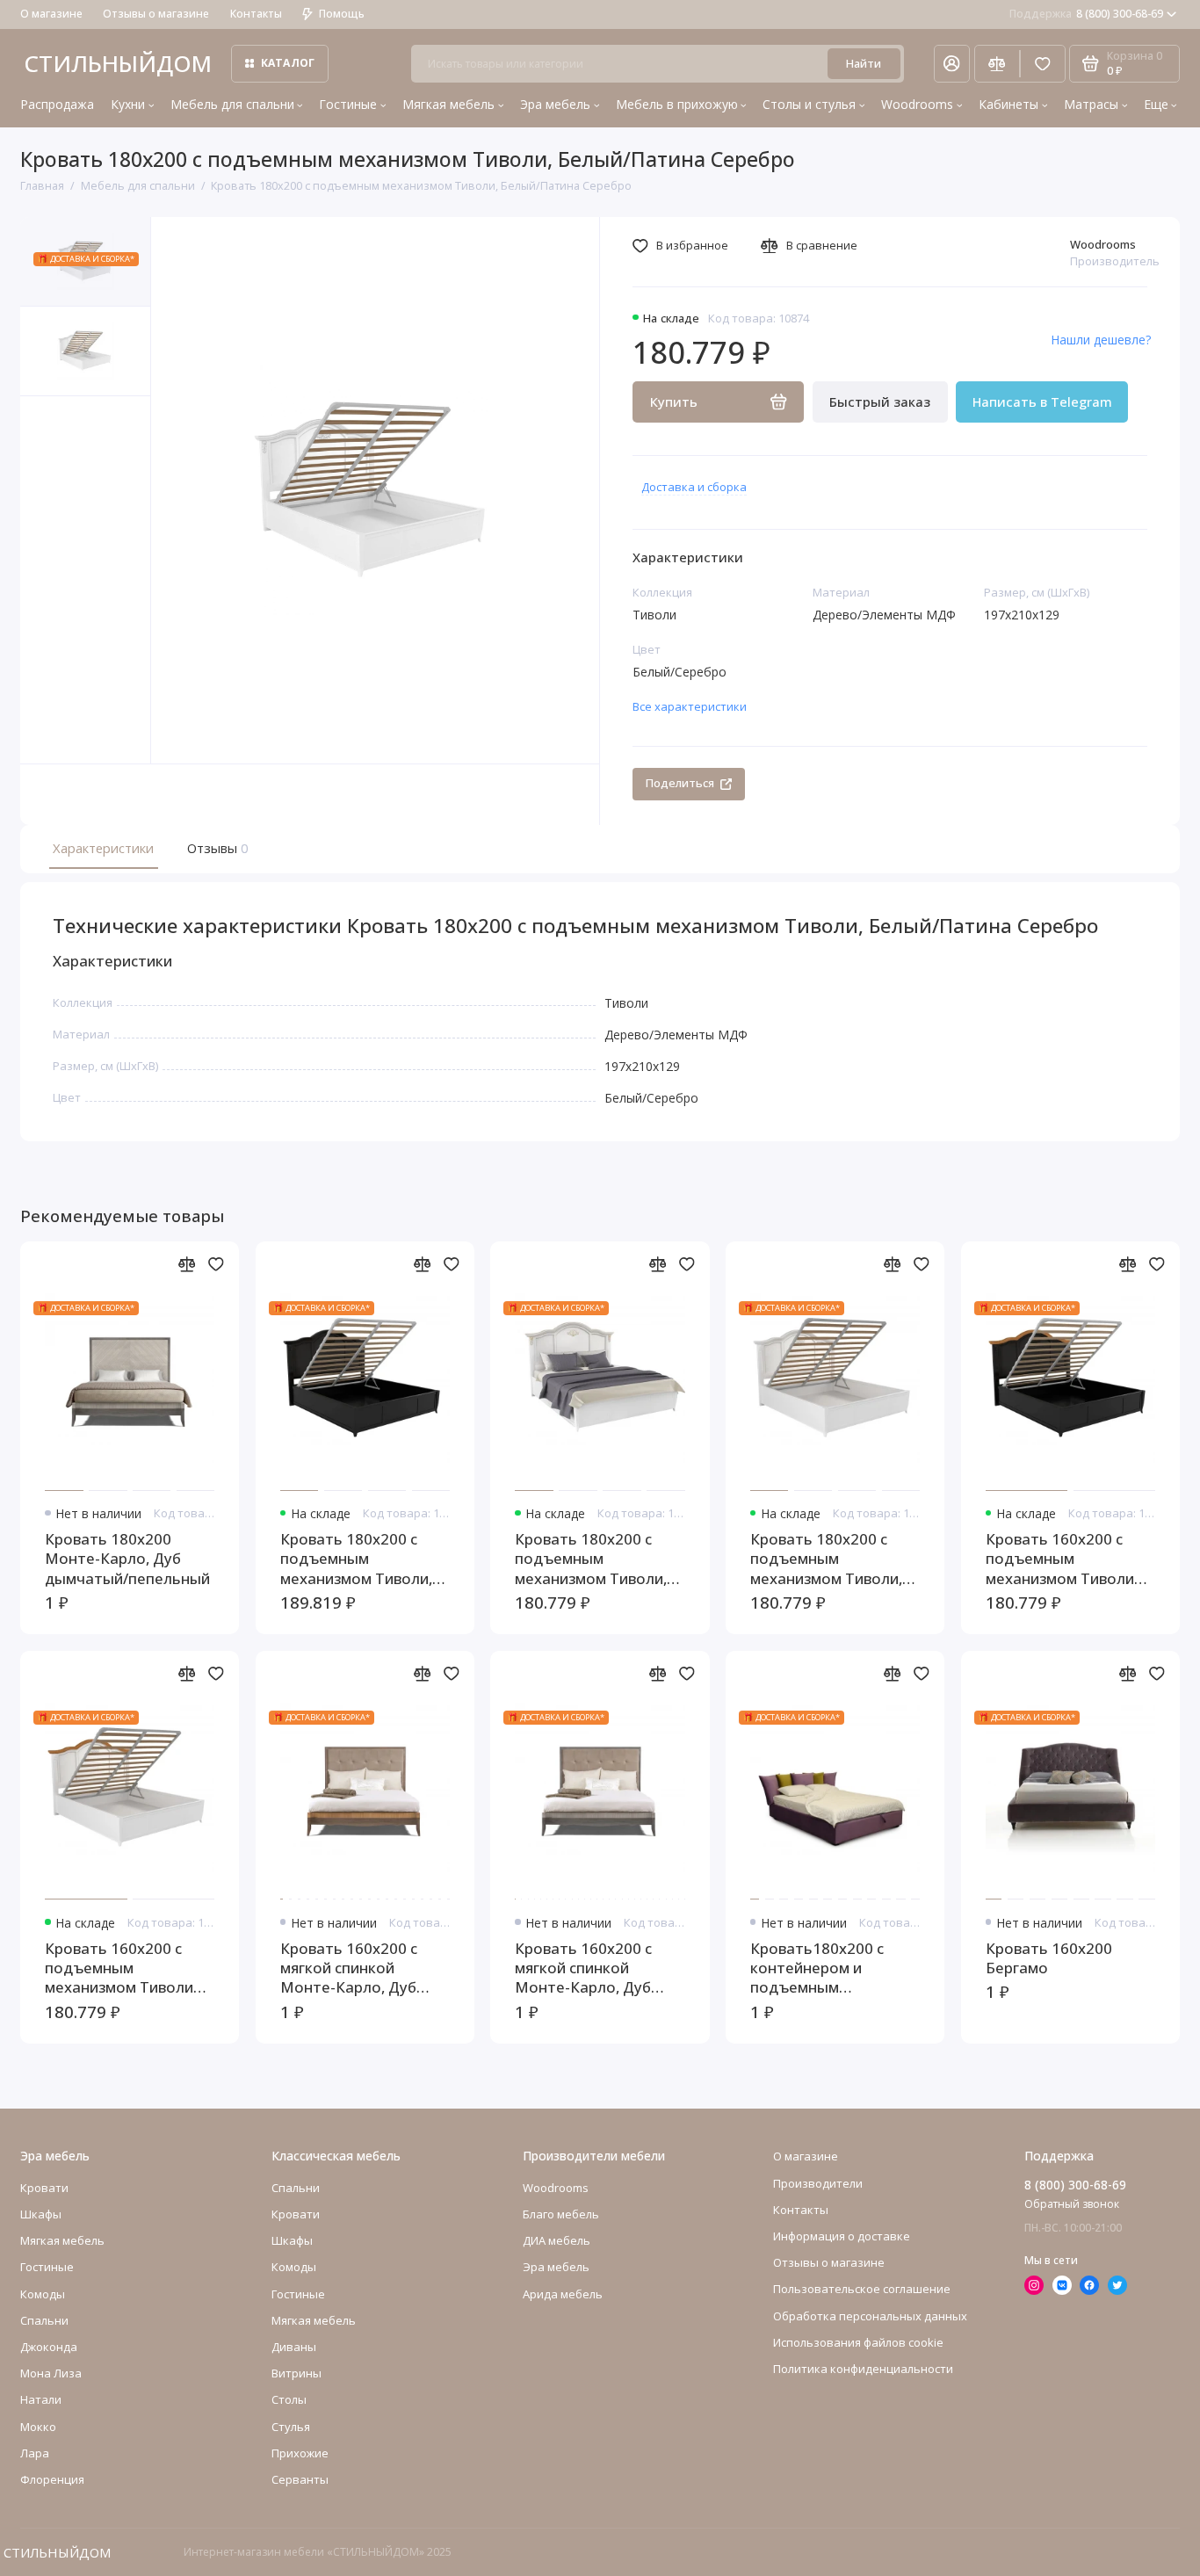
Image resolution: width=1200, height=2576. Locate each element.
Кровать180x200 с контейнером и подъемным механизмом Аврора (824, 1968)
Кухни (128, 104)
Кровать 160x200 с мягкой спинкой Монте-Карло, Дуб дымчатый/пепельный (597, 1968)
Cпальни (44, 2320)
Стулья (291, 2427)
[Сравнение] (997, 64)
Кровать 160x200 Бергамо (1049, 1958)
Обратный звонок (1072, 2204)
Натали (41, 2399)
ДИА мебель (557, 2240)
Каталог (288, 63)
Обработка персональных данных (870, 2316)
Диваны (294, 2347)
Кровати (44, 2188)
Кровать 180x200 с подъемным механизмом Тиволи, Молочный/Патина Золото (591, 1559)
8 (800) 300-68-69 (1087, 14)
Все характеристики (690, 706)
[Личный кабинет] (952, 64)
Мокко (38, 2427)
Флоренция (52, 2479)
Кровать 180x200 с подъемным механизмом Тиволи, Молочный (826, 1559)
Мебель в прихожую (677, 104)
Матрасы (1091, 104)
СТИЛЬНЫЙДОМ (118, 63)
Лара (35, 2453)
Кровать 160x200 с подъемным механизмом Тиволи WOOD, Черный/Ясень (1066, 1559)
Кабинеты (1008, 104)
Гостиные (348, 104)
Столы (289, 2399)
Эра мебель (555, 104)
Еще (1156, 104)
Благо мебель (561, 2214)
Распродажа (57, 104)
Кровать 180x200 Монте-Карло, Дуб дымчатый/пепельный (127, 1559)
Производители (818, 2183)
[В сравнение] (187, 1264)
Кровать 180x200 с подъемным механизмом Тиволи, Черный (356, 1559)
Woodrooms (917, 104)
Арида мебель (563, 2294)
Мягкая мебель (448, 104)
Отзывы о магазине (156, 14)
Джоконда (49, 2347)
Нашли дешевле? (1101, 340)
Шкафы (41, 2214)
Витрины (296, 2373)
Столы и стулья (809, 104)
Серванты (300, 2479)
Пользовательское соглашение (862, 2289)
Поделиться (680, 783)
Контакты (256, 14)
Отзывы (216, 848)
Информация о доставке (842, 2236)
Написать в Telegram (1042, 402)
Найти (864, 63)
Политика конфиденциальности (863, 2369)
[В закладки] (216, 1264)
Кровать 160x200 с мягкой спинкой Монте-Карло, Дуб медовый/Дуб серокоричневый (349, 1968)
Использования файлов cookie (858, 2342)
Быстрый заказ (880, 402)
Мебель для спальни (232, 104)
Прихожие (300, 2453)
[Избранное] (1043, 64)
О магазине (51, 14)
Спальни (296, 2188)
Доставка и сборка (694, 487)
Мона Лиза (51, 2373)
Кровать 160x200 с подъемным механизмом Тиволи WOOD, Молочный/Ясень (119, 1968)
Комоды (43, 2294)
